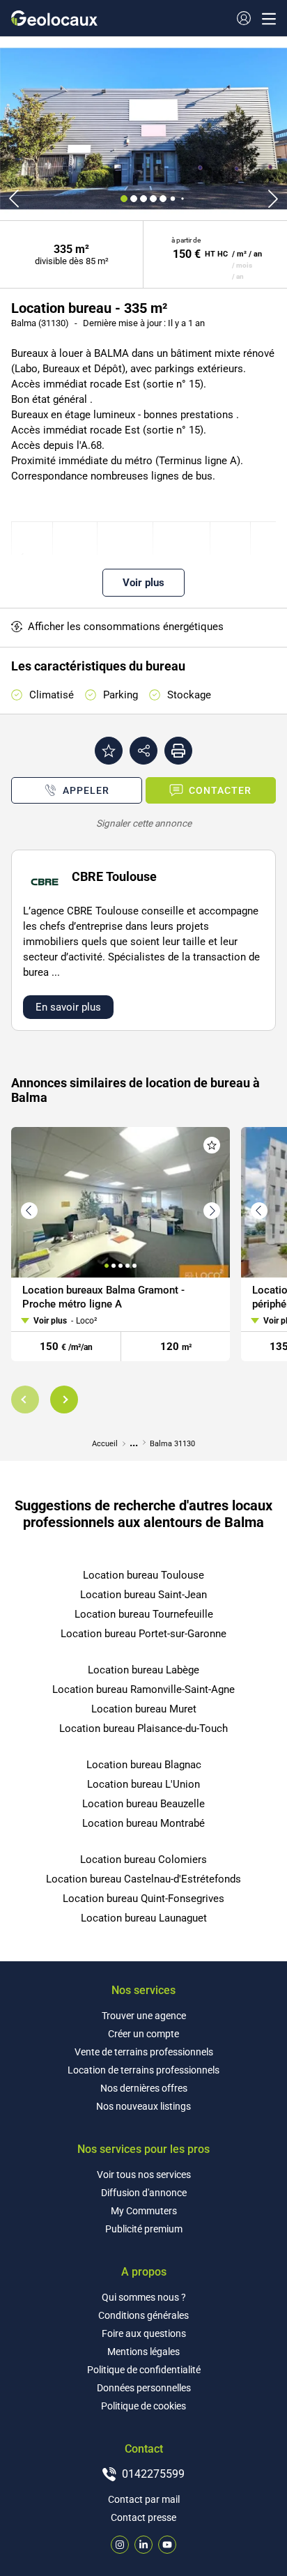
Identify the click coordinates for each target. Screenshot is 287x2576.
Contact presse (143, 2517)
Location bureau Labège (143, 1670)
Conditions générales (143, 2315)
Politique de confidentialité (144, 2370)
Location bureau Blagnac (144, 1765)
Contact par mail (144, 2499)
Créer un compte (143, 2034)
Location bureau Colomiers (143, 1860)
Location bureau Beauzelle (143, 1804)
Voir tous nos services (144, 2175)
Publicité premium (144, 2229)
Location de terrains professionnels (143, 2070)
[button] (25, 1400)
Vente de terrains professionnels (144, 2052)
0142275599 (153, 2474)
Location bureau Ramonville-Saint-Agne (143, 1689)
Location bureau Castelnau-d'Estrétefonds (143, 1879)
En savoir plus (68, 1007)
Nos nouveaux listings (143, 2106)
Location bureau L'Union (143, 1784)
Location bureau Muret (144, 1709)
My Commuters (144, 2211)
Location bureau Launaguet (144, 1918)
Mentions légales (143, 2352)
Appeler (86, 790)
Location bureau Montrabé (143, 1823)
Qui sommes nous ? (144, 2297)
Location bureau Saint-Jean (143, 1595)
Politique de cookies (143, 2406)
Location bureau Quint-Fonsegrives (143, 1899)
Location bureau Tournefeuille (144, 1614)
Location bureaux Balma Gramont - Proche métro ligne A (103, 1297)
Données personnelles (144, 2388)
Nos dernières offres (144, 2088)
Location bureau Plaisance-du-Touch (143, 1728)
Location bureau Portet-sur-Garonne (143, 1634)
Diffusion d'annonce (144, 2193)
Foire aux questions (144, 2333)
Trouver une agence (144, 2016)
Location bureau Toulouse (143, 1575)
